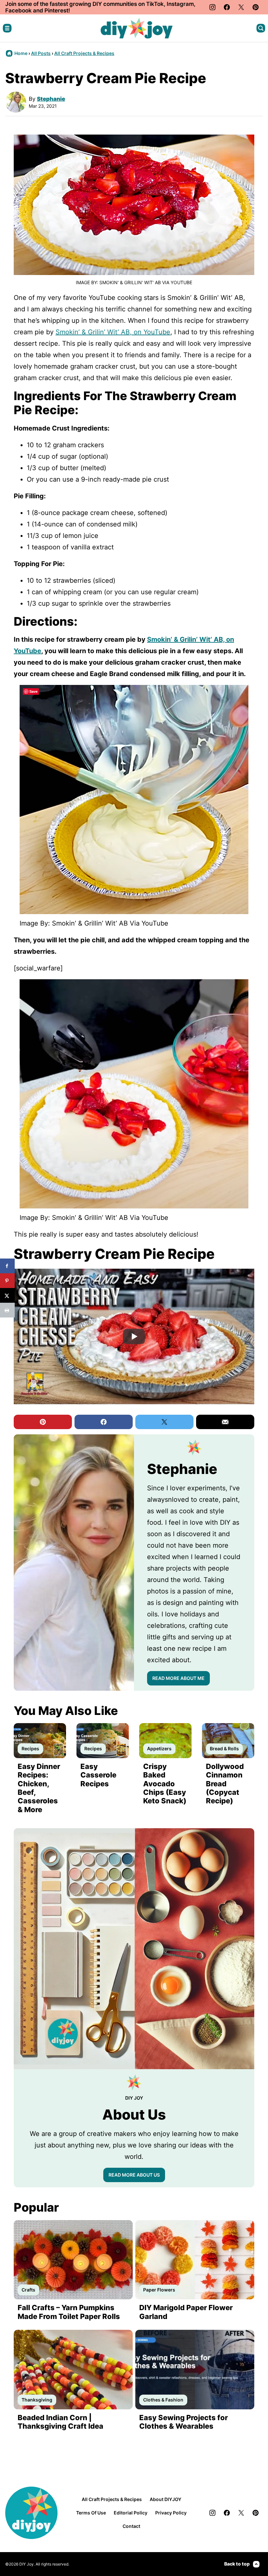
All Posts (41, 53)
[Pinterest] (256, 7)
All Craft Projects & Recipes (84, 53)
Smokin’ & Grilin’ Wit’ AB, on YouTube (113, 332)
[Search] (261, 28)
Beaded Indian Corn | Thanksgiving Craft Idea (60, 2422)
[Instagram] (212, 7)
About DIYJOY (166, 2499)
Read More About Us (134, 2175)
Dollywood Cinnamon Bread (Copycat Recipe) (225, 1784)
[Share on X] (7, 1295)
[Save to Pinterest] (7, 1281)
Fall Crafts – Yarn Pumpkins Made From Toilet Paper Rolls (69, 2312)
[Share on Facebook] (7, 1266)
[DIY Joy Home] (137, 28)
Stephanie (51, 99)
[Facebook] (227, 7)
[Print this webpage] (7, 1310)
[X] (241, 7)
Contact (131, 2526)
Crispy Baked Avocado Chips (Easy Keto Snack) (165, 1784)
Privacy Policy (171, 2513)
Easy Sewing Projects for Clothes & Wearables (184, 2422)
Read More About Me (178, 1678)
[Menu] (7, 28)
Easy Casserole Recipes (98, 1775)
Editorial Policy (131, 2513)
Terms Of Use (91, 2513)
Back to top (237, 2564)
